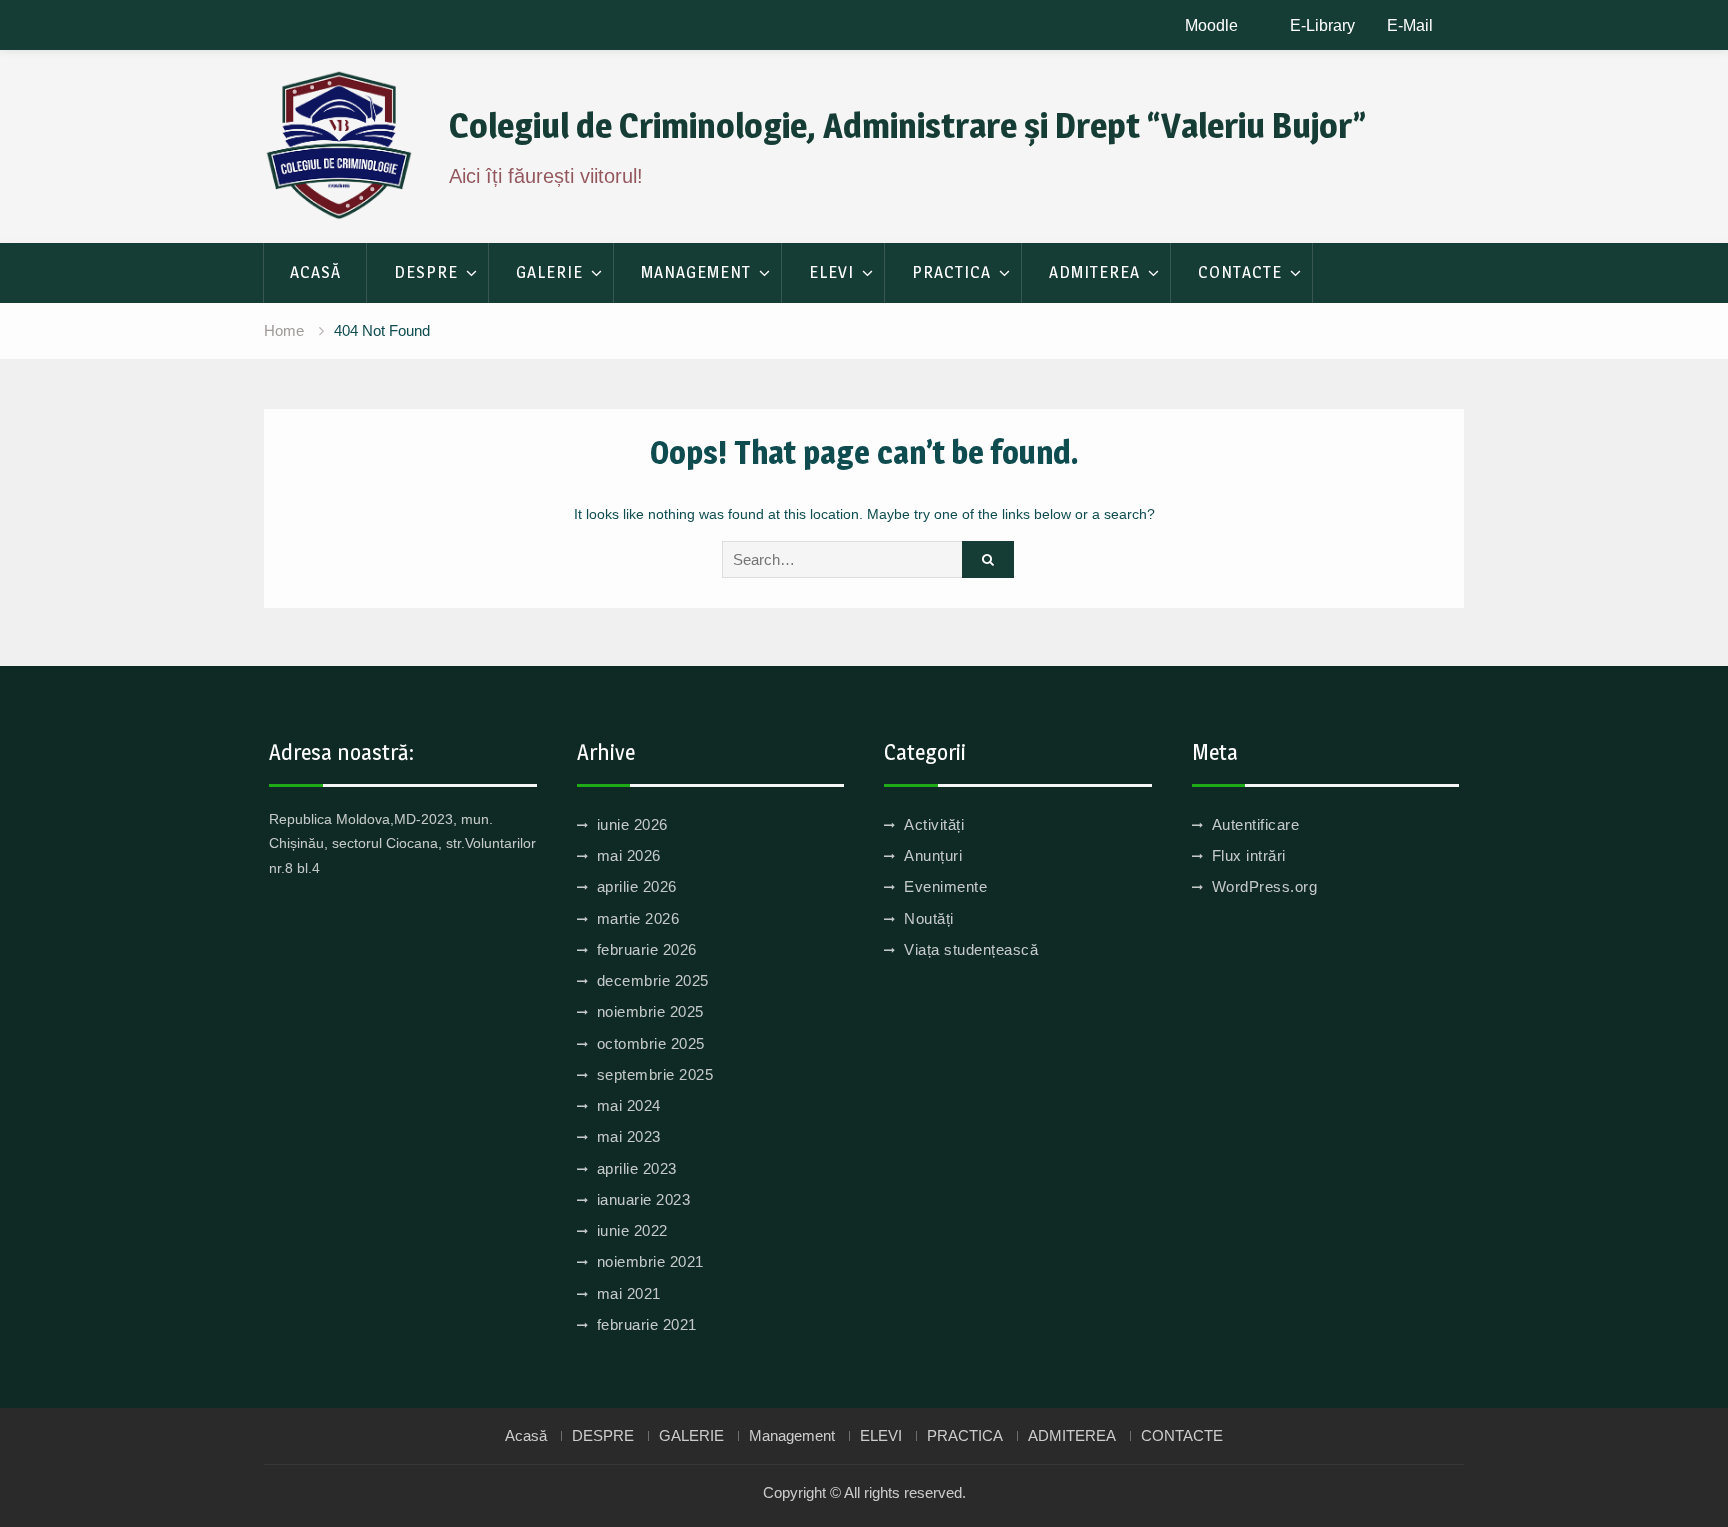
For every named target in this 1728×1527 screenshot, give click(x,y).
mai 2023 (629, 1136)
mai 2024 (629, 1105)
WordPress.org (1265, 886)
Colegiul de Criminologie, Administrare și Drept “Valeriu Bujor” (907, 125)
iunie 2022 (632, 1230)
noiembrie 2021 (650, 1261)
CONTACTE (1240, 272)
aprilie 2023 (637, 1168)
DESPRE (426, 272)
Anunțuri (933, 855)
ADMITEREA (1094, 272)
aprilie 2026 (637, 886)
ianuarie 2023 (644, 1199)
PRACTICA (951, 272)
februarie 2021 (647, 1324)
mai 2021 (629, 1293)
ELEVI (831, 272)
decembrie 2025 (653, 980)
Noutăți (929, 918)
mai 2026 (629, 855)
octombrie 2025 (651, 1043)
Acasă (315, 272)
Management (696, 272)
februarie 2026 (647, 949)
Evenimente (945, 886)
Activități (934, 824)
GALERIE (549, 272)
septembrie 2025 (655, 1074)
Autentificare (1256, 824)
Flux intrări (1249, 855)
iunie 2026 (632, 824)
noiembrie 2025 (650, 1011)
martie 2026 (638, 918)
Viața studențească (971, 949)
